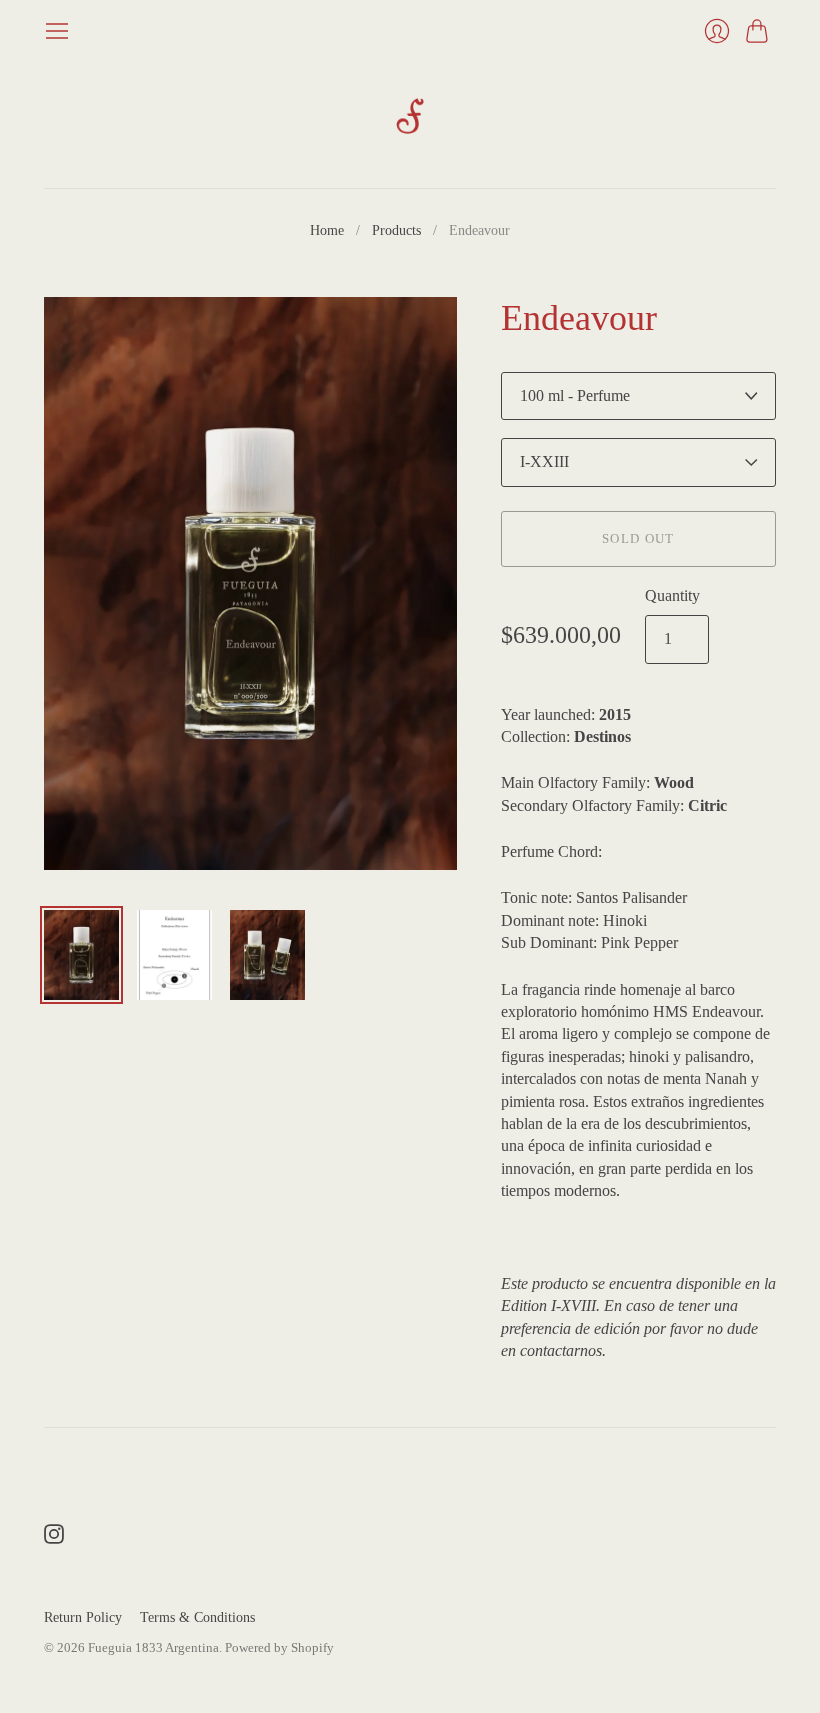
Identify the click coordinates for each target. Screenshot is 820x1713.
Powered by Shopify (279, 1647)
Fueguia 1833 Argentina (153, 1647)
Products (396, 230)
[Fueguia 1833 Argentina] (410, 116)
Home (327, 230)
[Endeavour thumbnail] (81, 955)
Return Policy (83, 1617)
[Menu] (57, 31)
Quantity (672, 595)
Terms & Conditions (197, 1617)
